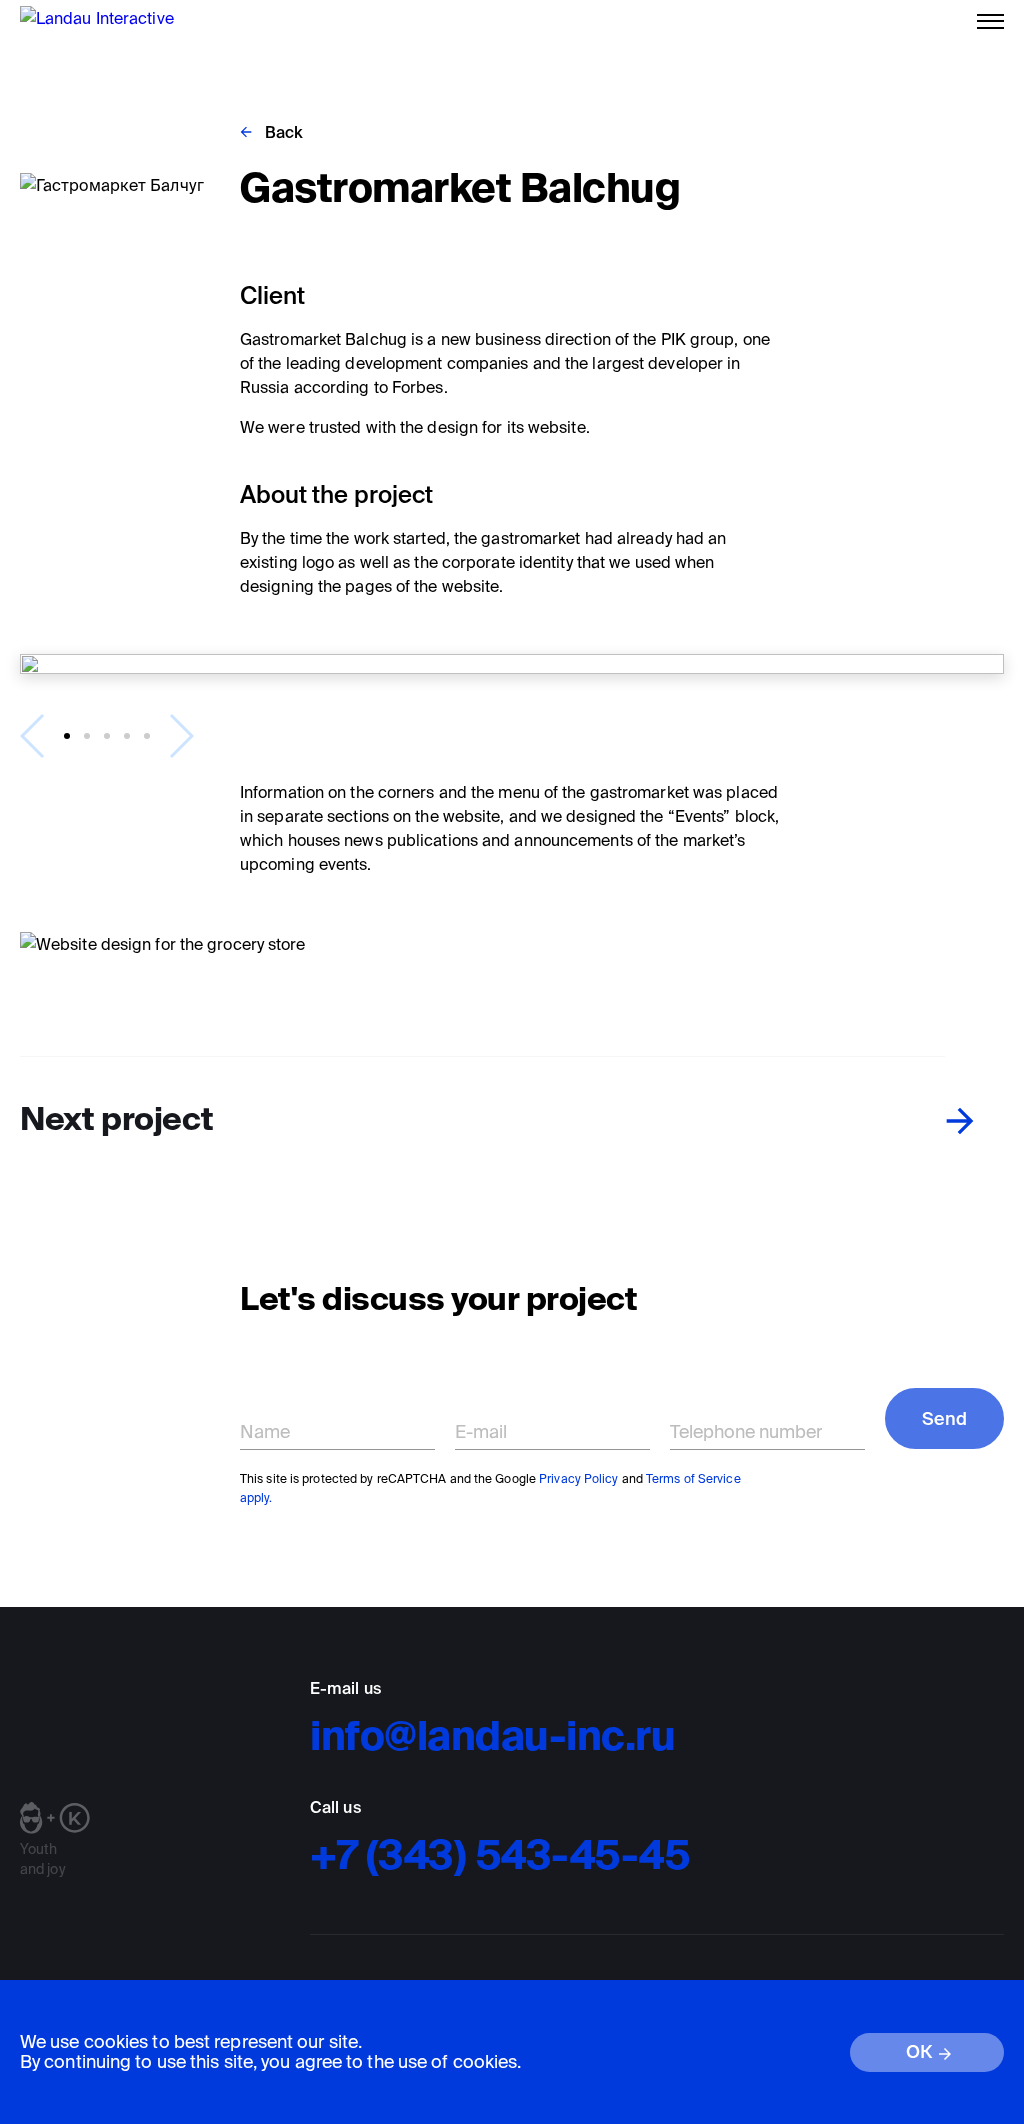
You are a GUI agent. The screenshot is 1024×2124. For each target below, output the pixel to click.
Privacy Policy (578, 1478)
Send (944, 1418)
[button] (67, 736)
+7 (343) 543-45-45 (500, 1854)
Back (284, 132)
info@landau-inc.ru (492, 1735)
